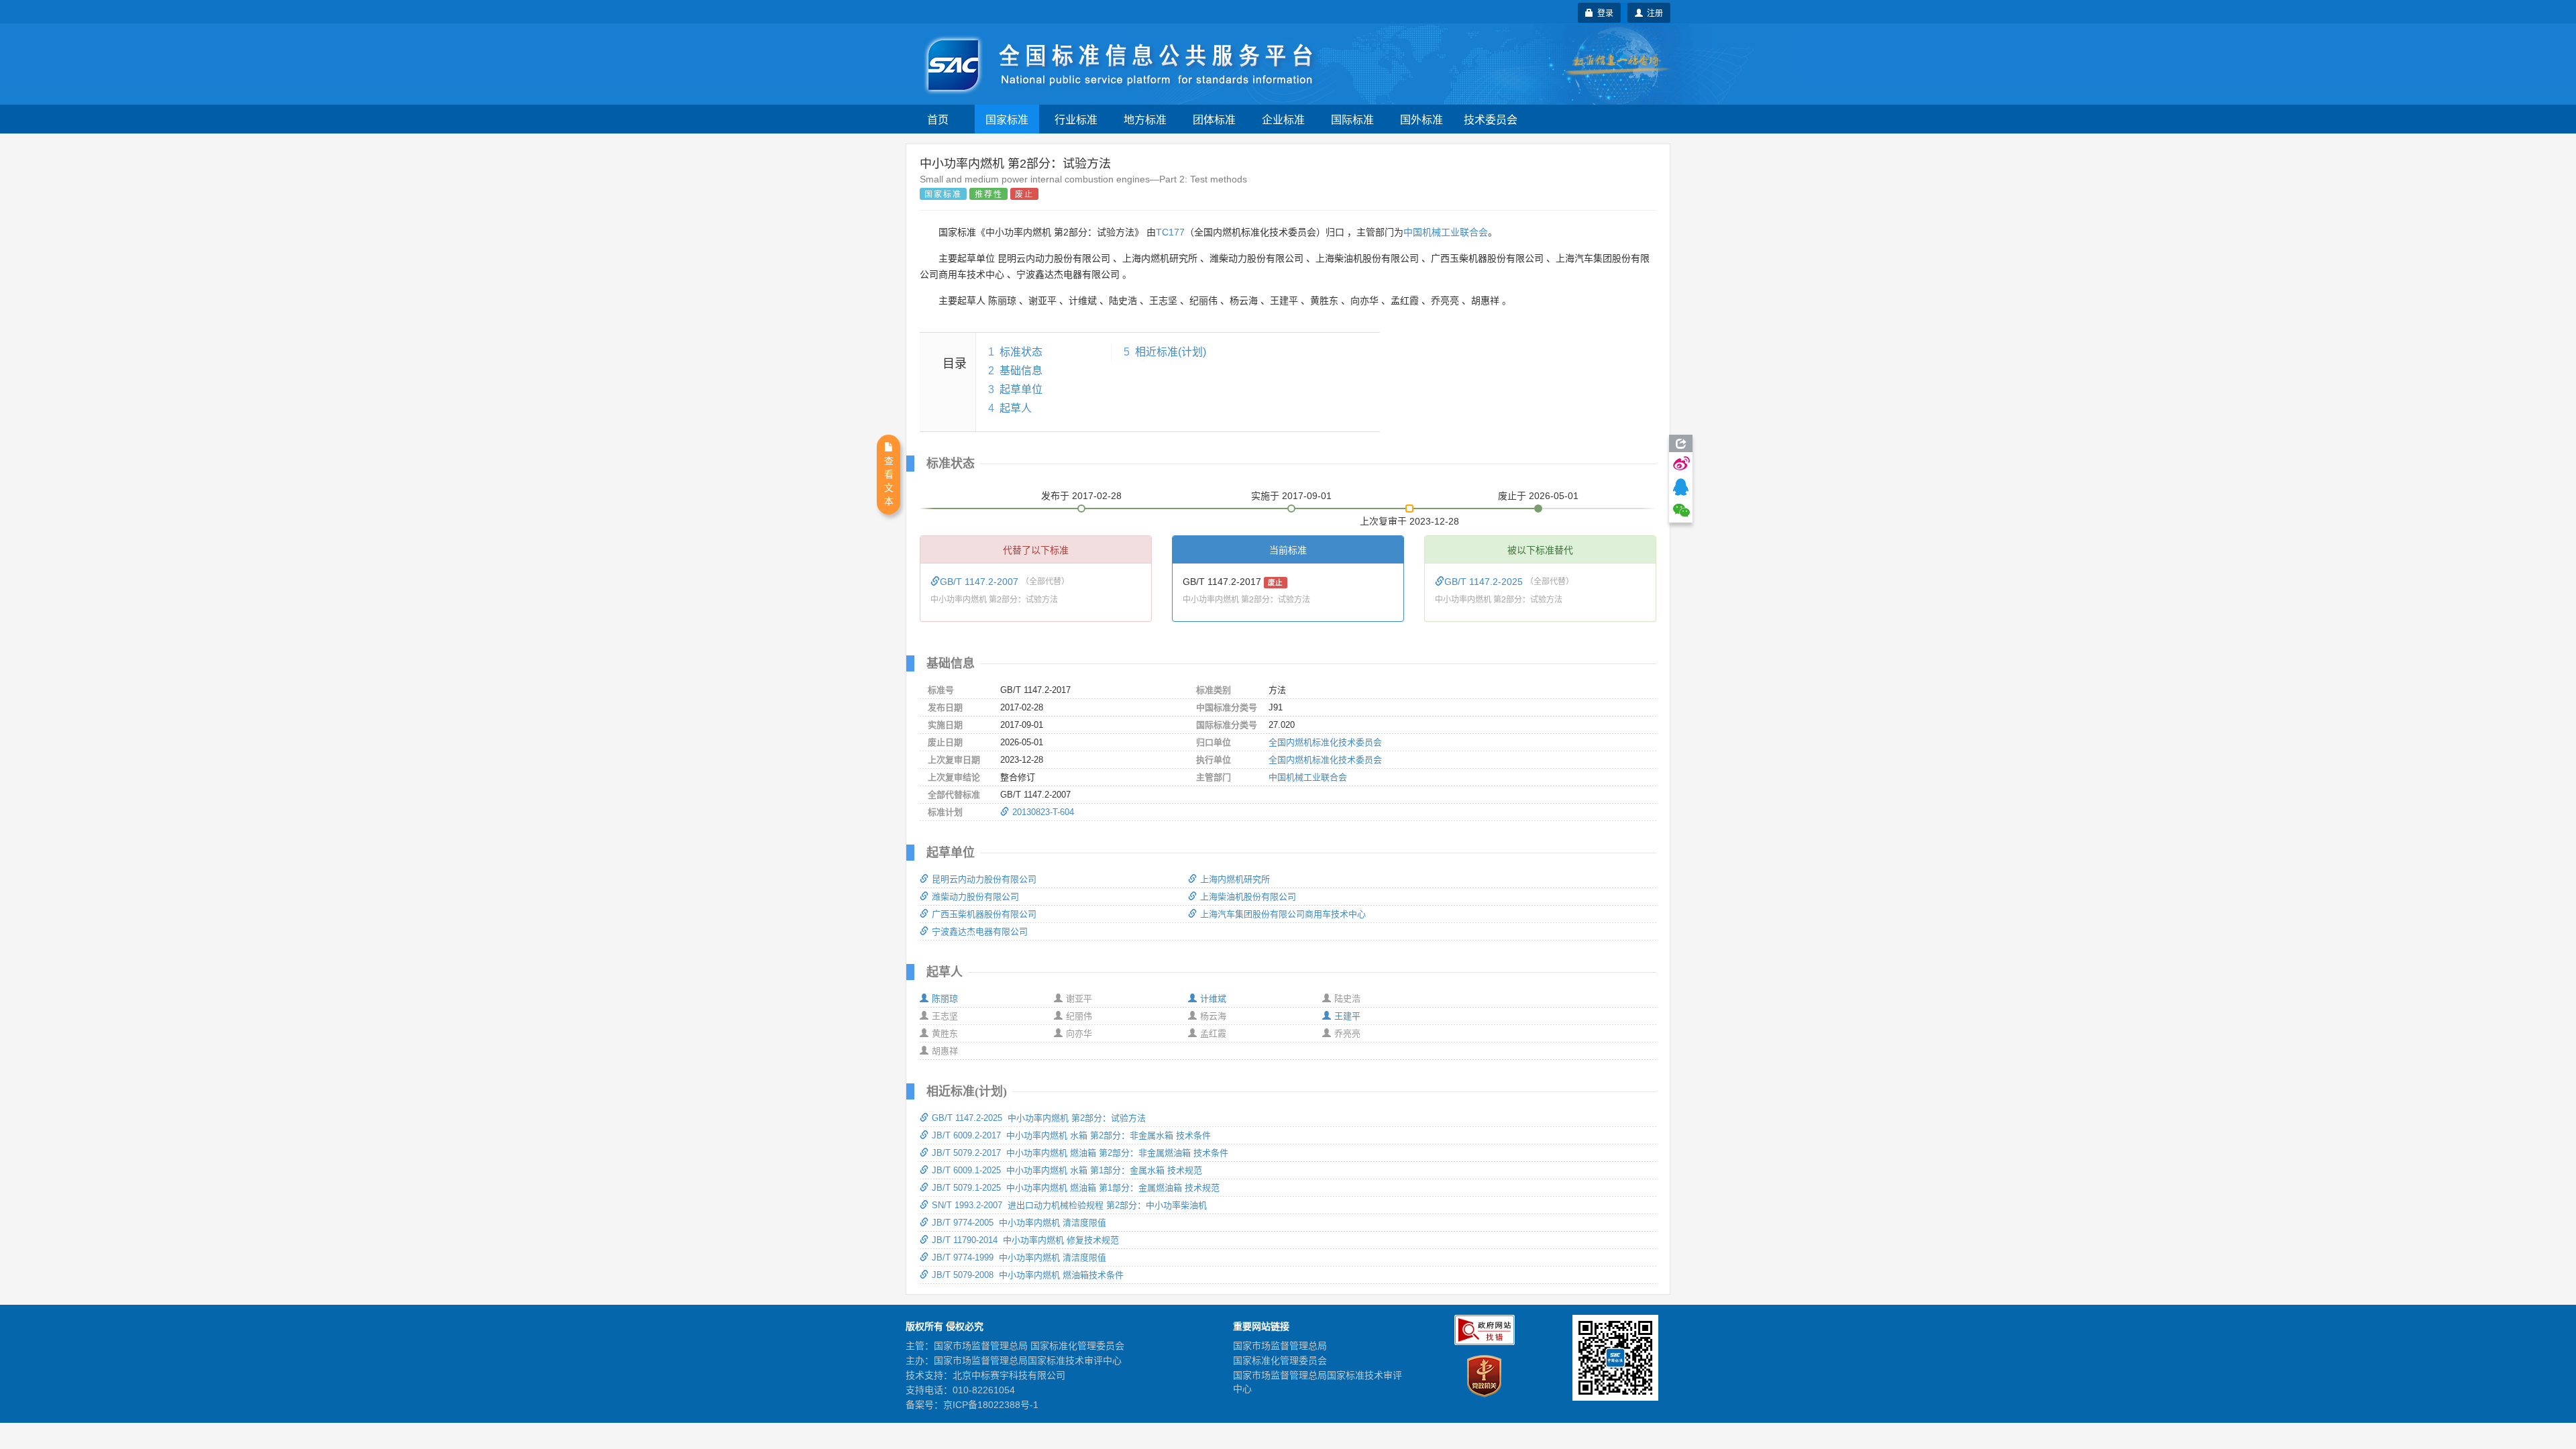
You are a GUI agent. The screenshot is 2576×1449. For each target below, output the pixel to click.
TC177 (1170, 232)
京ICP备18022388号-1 (991, 1405)
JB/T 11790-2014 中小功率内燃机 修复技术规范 (1025, 1240)
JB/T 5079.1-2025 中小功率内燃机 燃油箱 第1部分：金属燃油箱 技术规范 (1076, 1188)
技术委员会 (1491, 119)
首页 (938, 119)
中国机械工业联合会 (1446, 232)
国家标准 (1007, 119)
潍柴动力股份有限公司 (975, 897)
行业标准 (1076, 119)
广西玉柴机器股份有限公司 (984, 914)
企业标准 (1283, 119)
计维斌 (1213, 999)
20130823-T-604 (1043, 812)
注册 (1653, 12)
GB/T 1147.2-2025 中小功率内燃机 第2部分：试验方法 (1039, 1118)
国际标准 (1352, 119)
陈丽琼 (945, 999)
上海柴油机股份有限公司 (1248, 897)
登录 (1603, 12)
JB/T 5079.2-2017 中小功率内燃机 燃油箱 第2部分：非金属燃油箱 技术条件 (1080, 1153)
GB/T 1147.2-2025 (1485, 582)
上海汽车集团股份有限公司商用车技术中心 (1283, 914)
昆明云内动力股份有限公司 (984, 879)
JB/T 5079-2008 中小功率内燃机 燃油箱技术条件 (1028, 1275)
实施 (1291, 496)
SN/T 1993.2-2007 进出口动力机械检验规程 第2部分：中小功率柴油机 (1069, 1205)
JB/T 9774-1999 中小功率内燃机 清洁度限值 (1019, 1257)
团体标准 (1214, 119)
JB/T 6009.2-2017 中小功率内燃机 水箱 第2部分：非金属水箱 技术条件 (1071, 1135)
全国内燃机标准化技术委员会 (1325, 742)
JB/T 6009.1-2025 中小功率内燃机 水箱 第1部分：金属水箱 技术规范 (1067, 1170)
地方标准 (1145, 119)
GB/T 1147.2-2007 (980, 582)
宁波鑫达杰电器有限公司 (980, 931)
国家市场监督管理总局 (1280, 1346)
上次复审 (1409, 519)
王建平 (1347, 1016)
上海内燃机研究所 (1235, 879)
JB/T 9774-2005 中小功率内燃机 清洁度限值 (1019, 1223)
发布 (1081, 496)
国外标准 (1421, 119)
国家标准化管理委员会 (1280, 1360)
